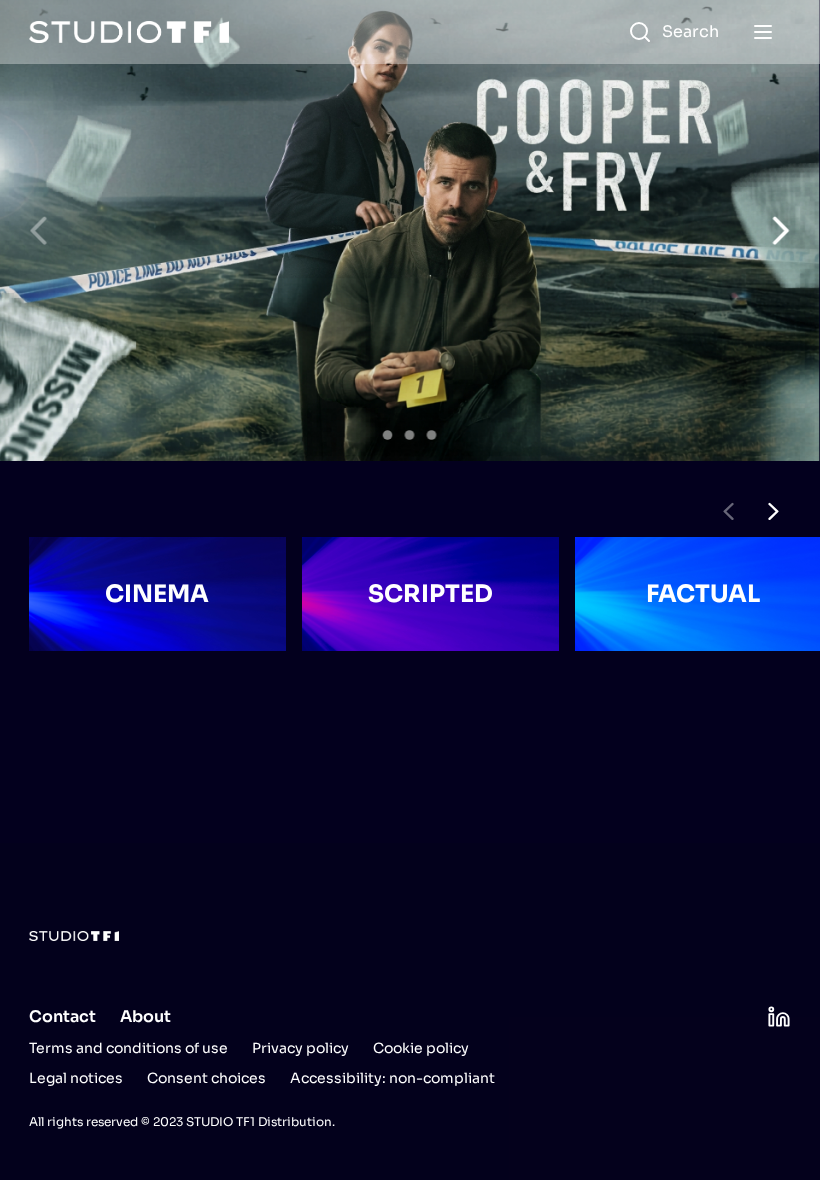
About (145, 1016)
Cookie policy (421, 1048)
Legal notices (76, 1078)
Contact (62, 1016)
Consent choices (206, 1078)
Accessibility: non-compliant (392, 1078)
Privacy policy (300, 1048)
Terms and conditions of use (128, 1048)
